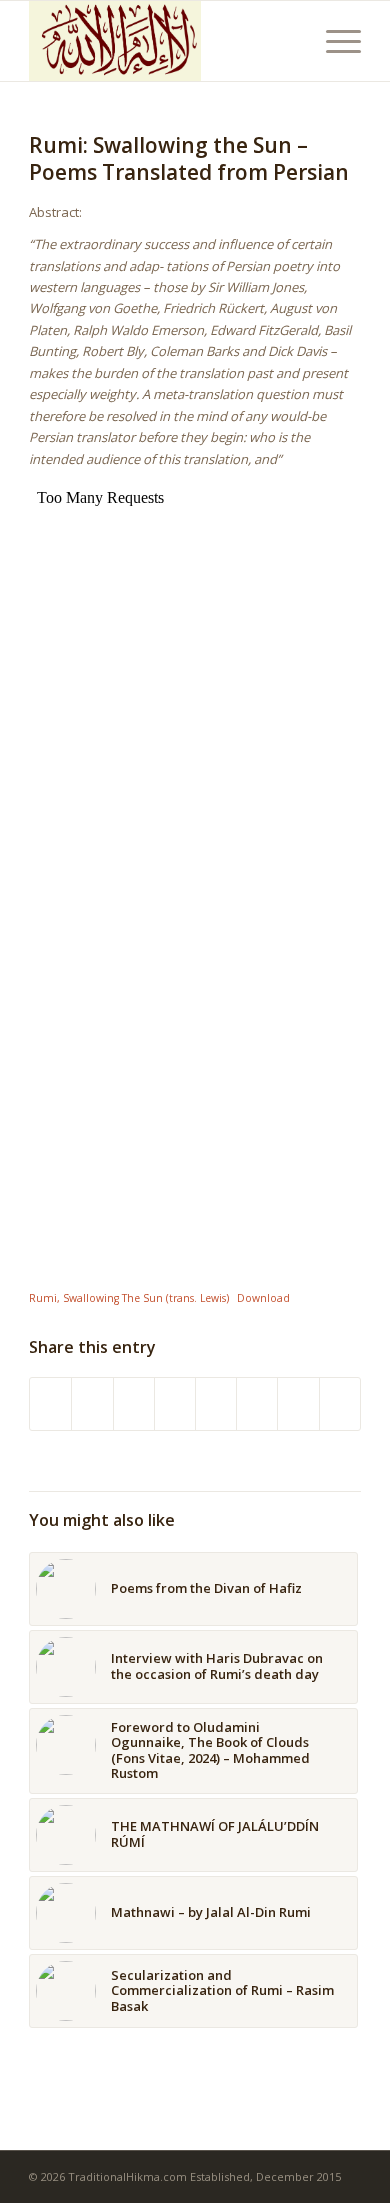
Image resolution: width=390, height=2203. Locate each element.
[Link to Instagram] (257, 1404)
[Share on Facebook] (50, 1404)
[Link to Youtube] (340, 1404)
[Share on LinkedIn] (175, 1404)
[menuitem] (333, 41)
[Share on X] (92, 1404)
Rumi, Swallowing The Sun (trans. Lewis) (129, 1298)
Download (263, 1298)
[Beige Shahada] (161, 41)
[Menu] (333, 41)
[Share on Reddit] (216, 1404)
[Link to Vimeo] (298, 1404)
